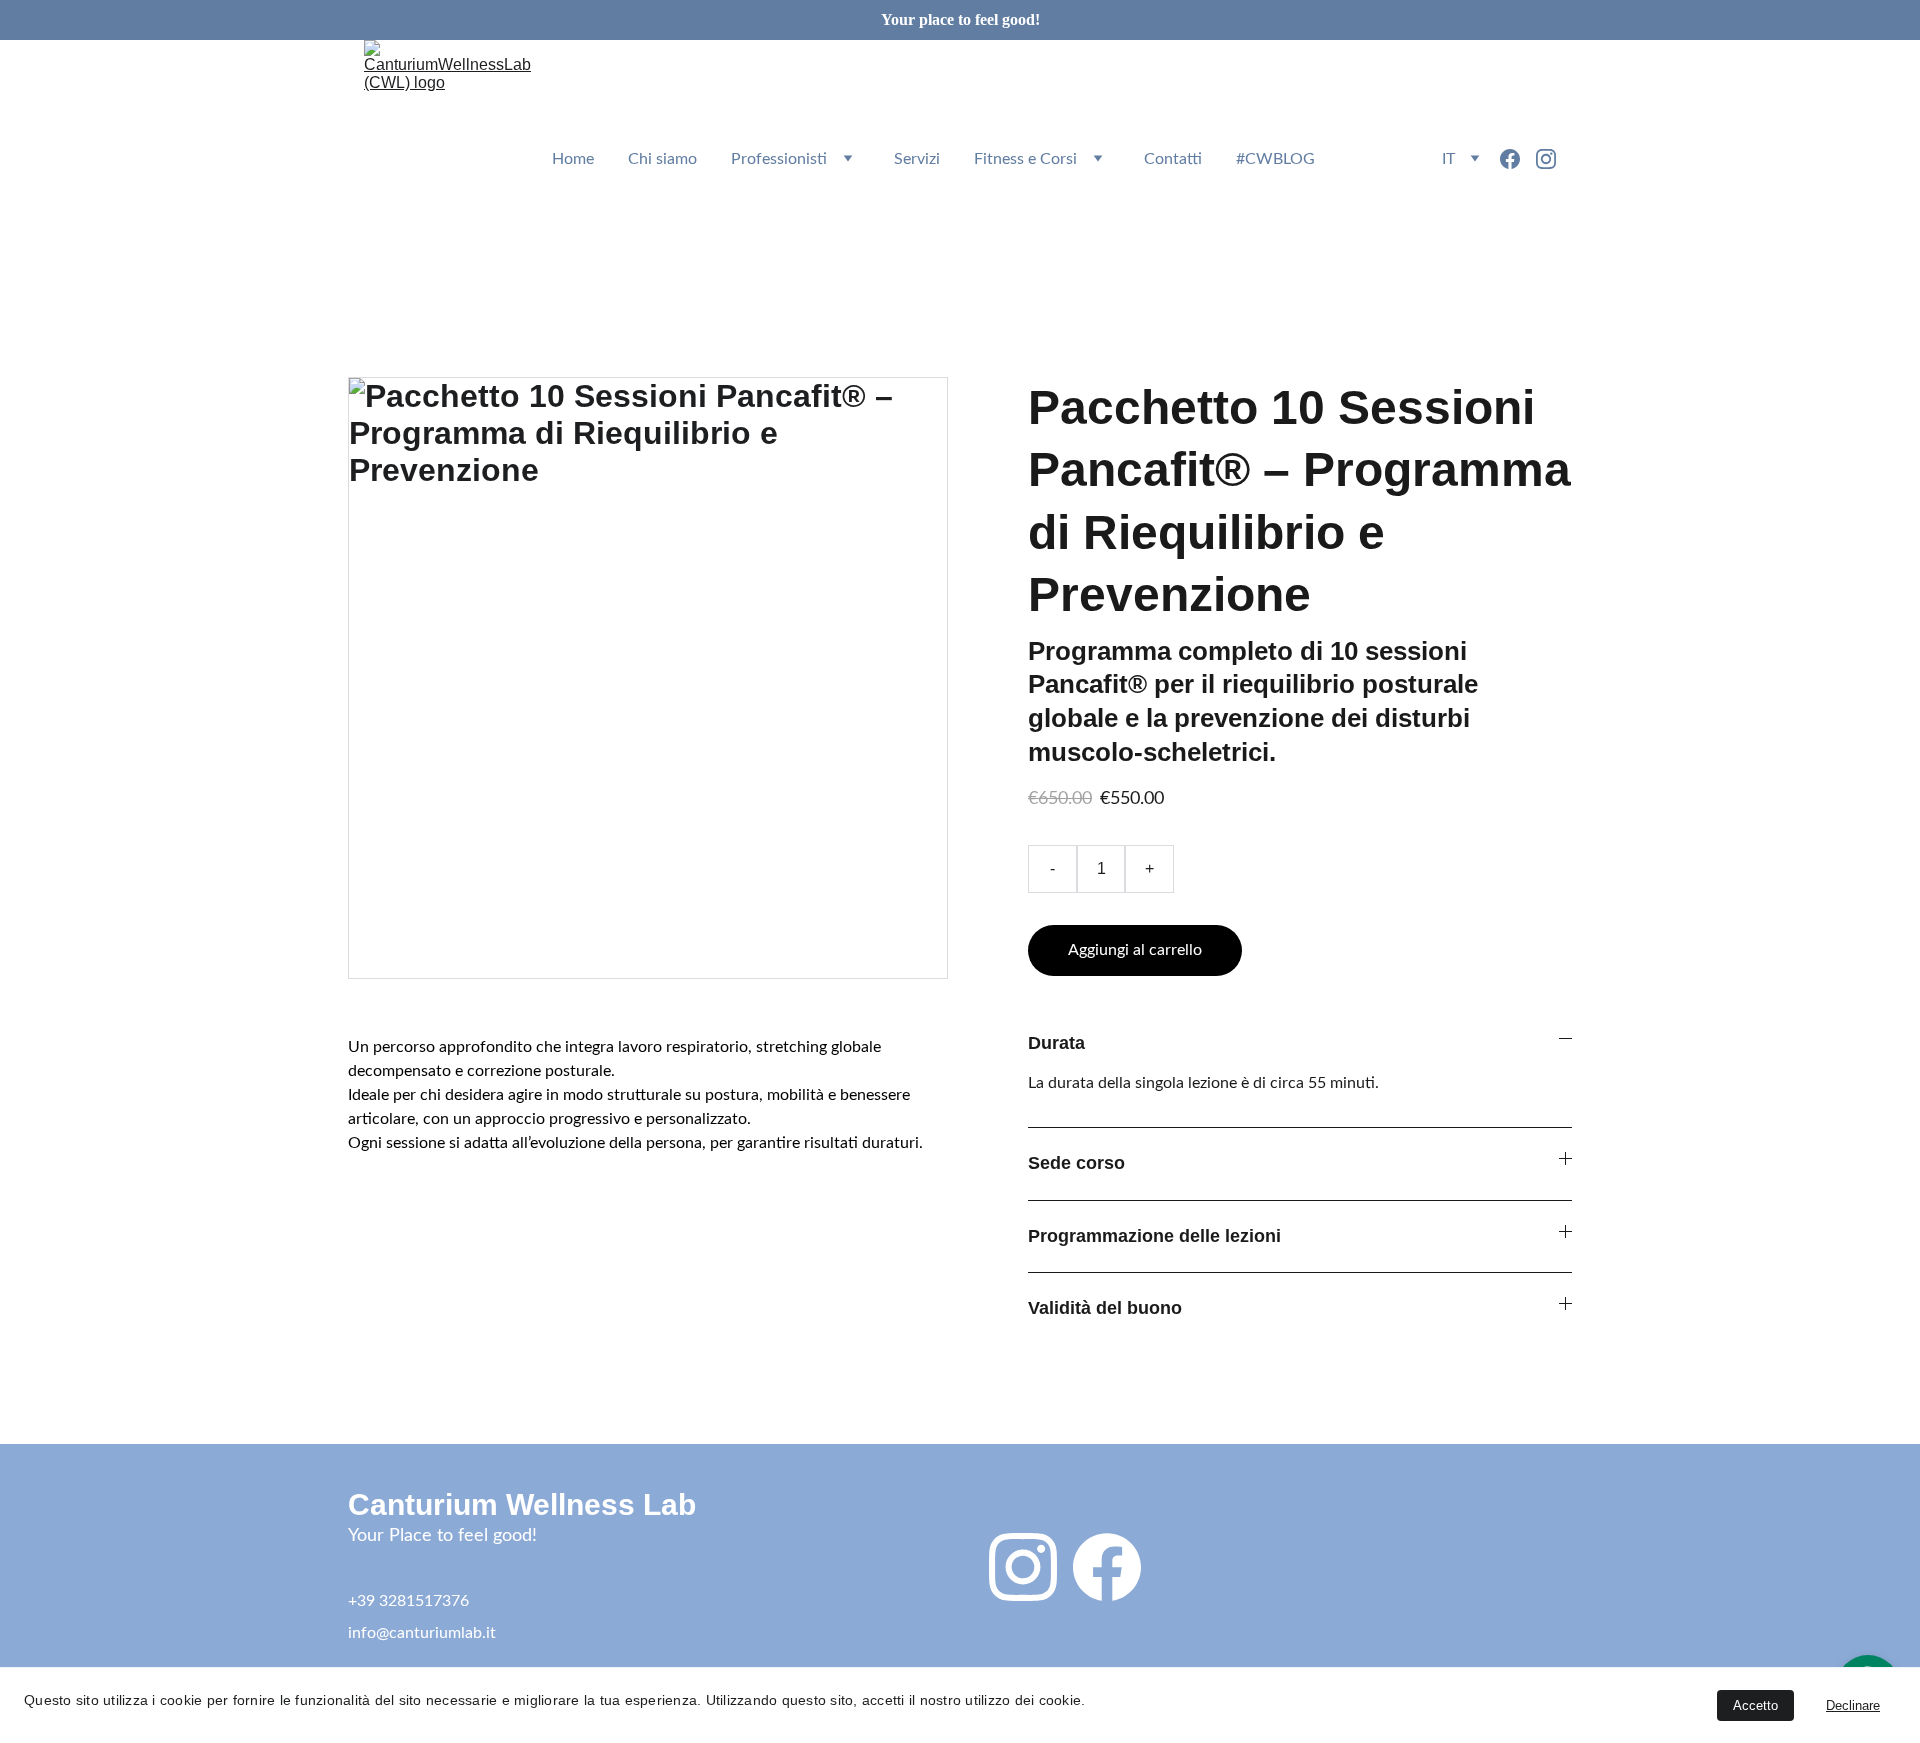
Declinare (1853, 1705)
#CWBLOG (1275, 159)
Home (573, 159)
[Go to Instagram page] (1546, 159)
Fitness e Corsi (1025, 159)
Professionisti (779, 159)
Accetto (1755, 1705)
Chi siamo (662, 159)
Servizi (917, 159)
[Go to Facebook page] (1518, 159)
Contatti (1173, 159)
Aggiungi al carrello (1135, 950)
